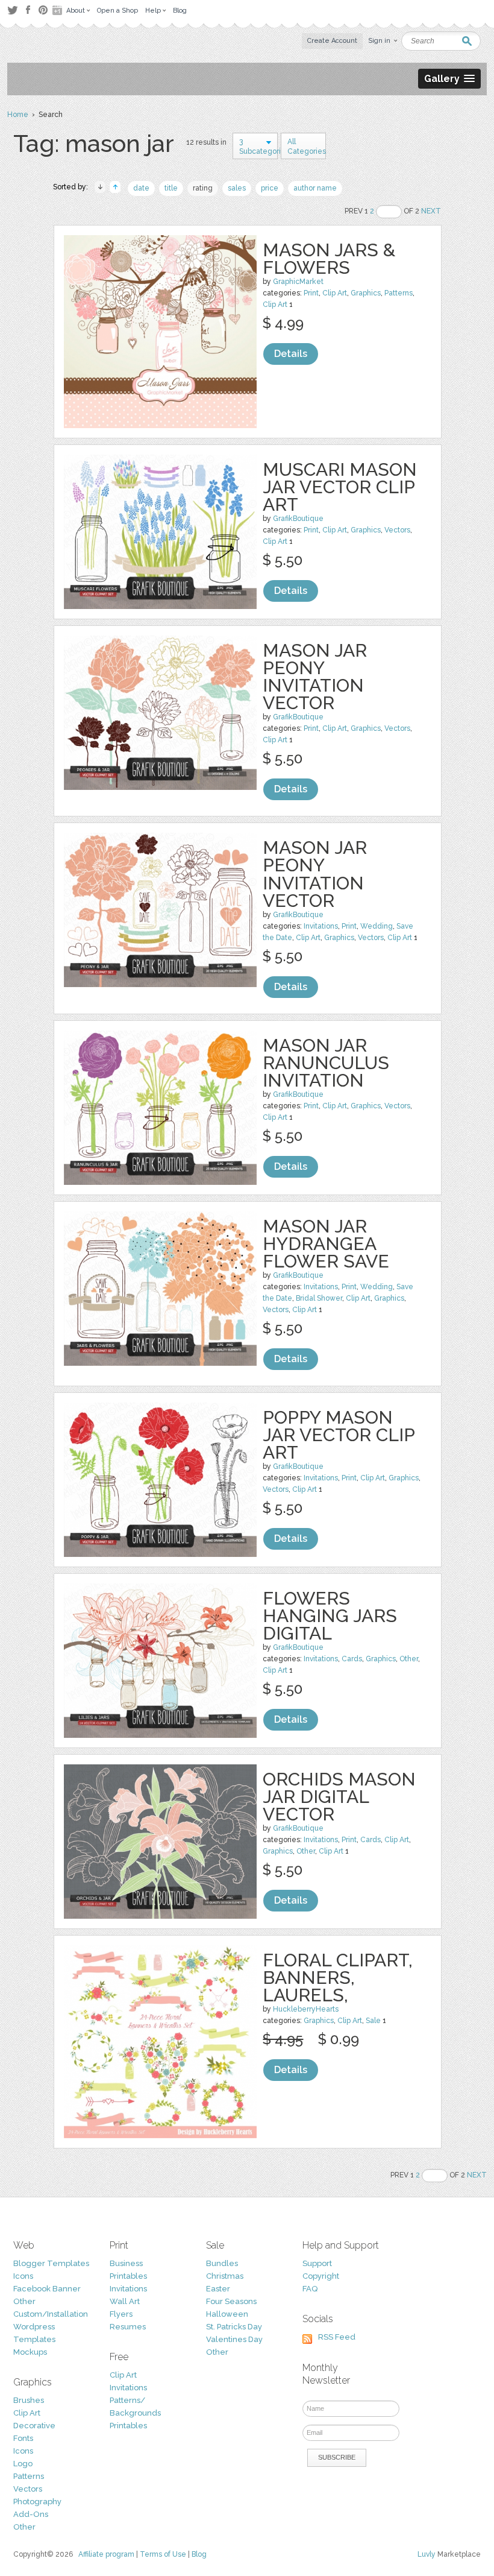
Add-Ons (31, 2514)
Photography (37, 2502)
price (270, 188)
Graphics (366, 293)
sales (237, 188)
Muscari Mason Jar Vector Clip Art (340, 487)
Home (18, 115)
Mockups (30, 2352)
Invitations (321, 926)
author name (315, 188)
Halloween (227, 2314)
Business (126, 2263)
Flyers (121, 2314)
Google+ (58, 10)
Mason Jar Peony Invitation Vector (315, 677)
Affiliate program (106, 2554)
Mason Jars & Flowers (329, 259)
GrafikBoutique (298, 519)
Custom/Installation (51, 2314)
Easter (218, 2289)
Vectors (397, 530)
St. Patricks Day (234, 2327)
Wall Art (125, 2301)
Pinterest (43, 10)
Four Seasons (231, 2301)
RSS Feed (337, 2337)
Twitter (12, 10)
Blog (199, 2554)
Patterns (399, 293)
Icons (23, 2276)
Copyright (321, 2276)
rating (203, 188)
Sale (373, 2021)
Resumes (128, 2327)
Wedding (377, 926)
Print (311, 293)
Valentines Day (234, 2339)
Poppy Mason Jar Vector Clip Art (339, 1435)
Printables (128, 2276)
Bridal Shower (319, 1298)
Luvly (427, 2554)
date (141, 188)
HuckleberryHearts (306, 2009)
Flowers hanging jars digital (330, 1616)
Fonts (23, 2438)
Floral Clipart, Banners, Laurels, (338, 1978)
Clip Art (335, 293)
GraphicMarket (298, 282)
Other (409, 1659)
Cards (352, 1659)
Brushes (29, 2400)
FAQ (310, 2289)
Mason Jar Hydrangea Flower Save (326, 1244)
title (171, 188)
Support (317, 2263)
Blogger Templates (51, 2263)
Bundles (222, 2263)
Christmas (225, 2276)
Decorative (34, 2426)
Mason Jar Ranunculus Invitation (326, 1063)
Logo (23, 2464)
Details (291, 354)
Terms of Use (163, 2554)
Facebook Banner (47, 2289)
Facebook (28, 10)
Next (431, 211)
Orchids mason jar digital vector (339, 1797)
